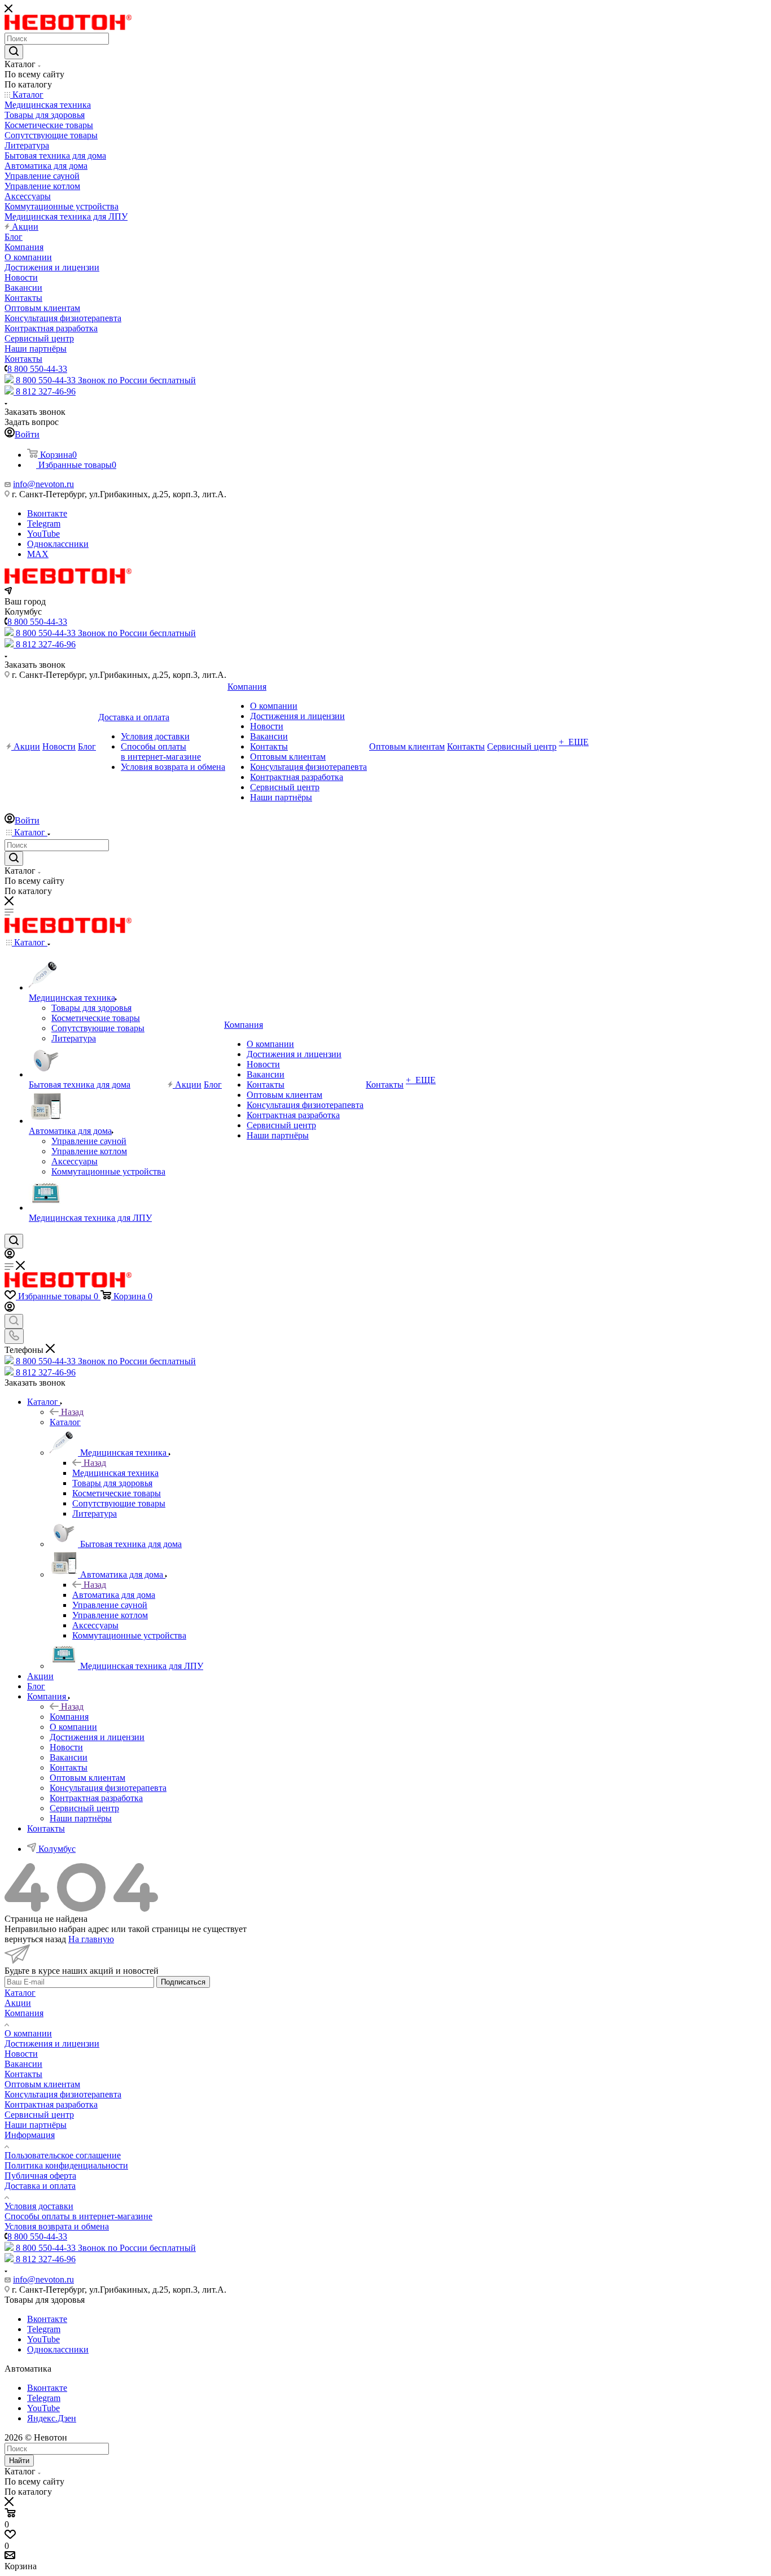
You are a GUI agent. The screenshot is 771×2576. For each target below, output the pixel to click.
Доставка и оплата (40, 2186)
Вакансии (23, 2064)
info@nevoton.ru (43, 484)
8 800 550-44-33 (37, 369)
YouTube (43, 534)
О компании (28, 2033)
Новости (21, 2054)
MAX (38, 554)
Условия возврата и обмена (57, 2226)
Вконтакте (47, 513)
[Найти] (14, 52)
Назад (72, 1412)
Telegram (44, 523)
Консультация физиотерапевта (63, 2094)
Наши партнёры (36, 2125)
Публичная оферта (40, 2176)
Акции (18, 2003)
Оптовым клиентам (42, 2084)
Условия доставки (39, 2206)
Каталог (65, 1422)
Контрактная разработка (51, 2104)
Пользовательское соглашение (63, 2155)
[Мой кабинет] (10, 1256)
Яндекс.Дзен (52, 2418)
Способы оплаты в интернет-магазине (78, 2216)
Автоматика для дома (114, 1595)
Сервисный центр (39, 2115)
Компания (69, 1717)
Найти (19, 2461)
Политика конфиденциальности (66, 2165)
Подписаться (183, 1982)
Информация (30, 2135)
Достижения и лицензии (52, 2043)
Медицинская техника (115, 1473)
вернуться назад (35, 1939)
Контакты (23, 2074)
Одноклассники (58, 544)
